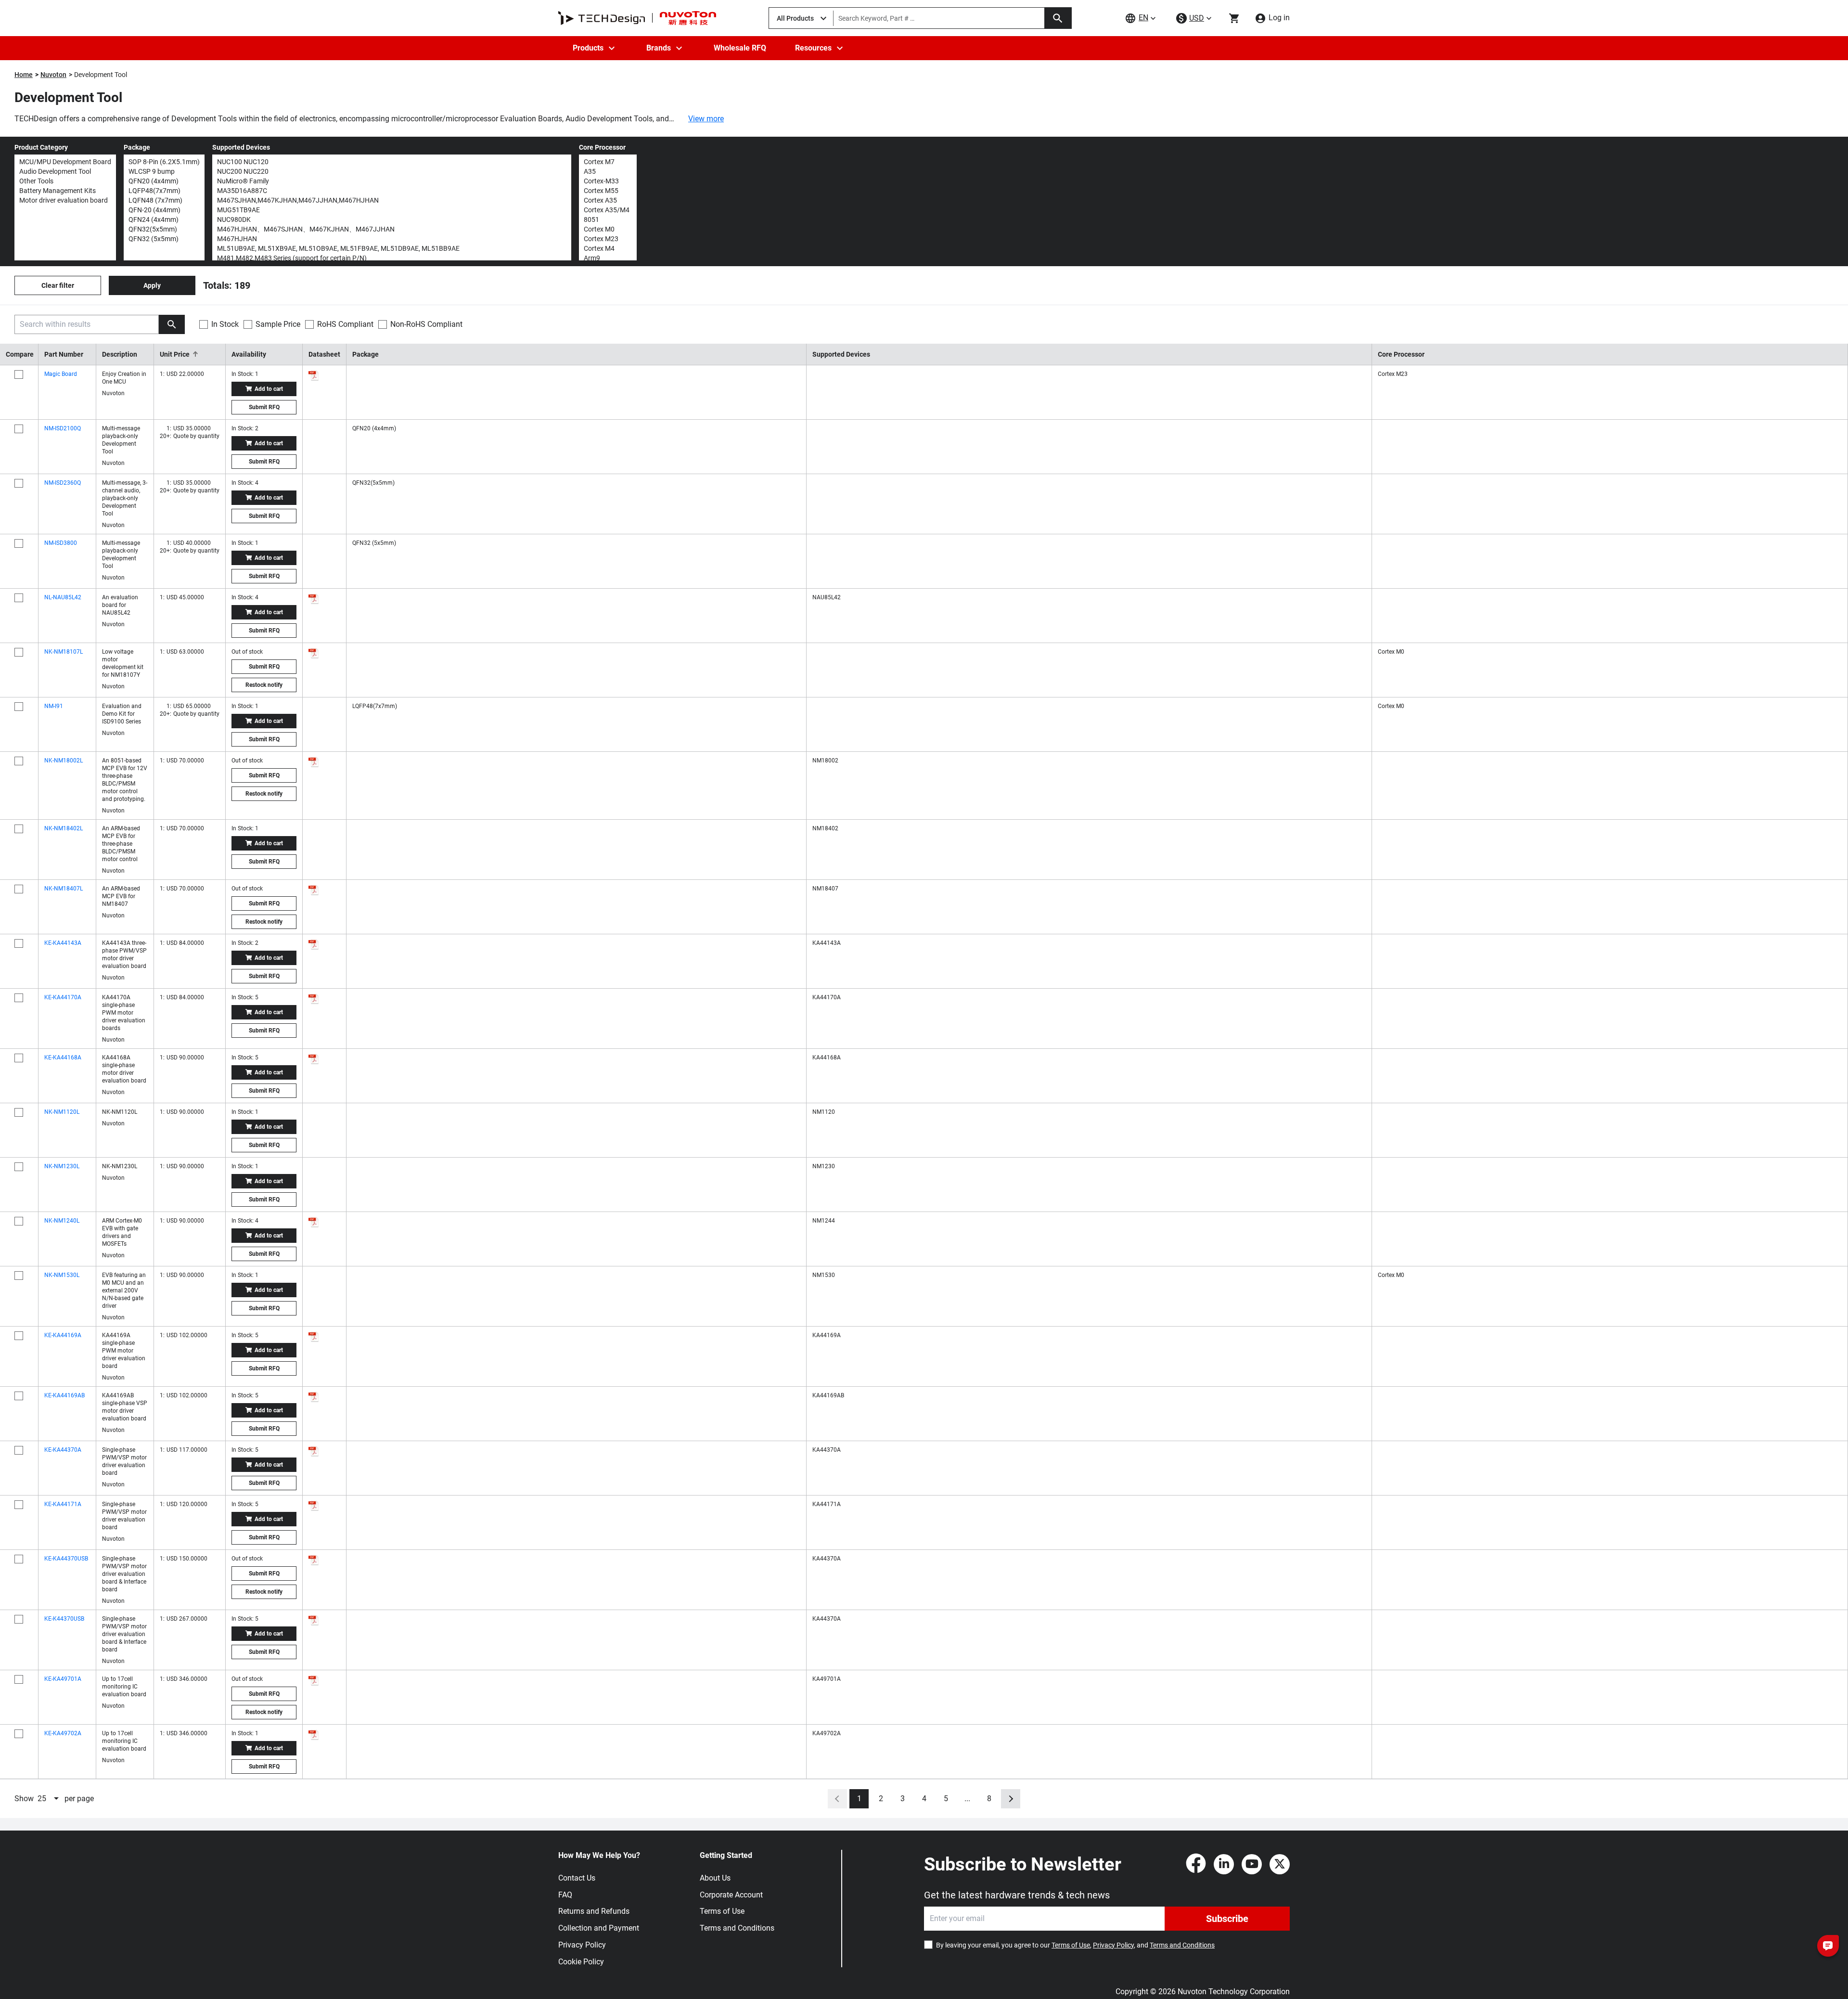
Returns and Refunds (594, 1911)
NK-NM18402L (64, 828)
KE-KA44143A (63, 943)
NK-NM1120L (62, 1112)
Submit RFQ (264, 407)
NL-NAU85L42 (63, 597)
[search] (172, 324)
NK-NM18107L (64, 652)
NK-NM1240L (62, 1221)
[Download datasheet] (314, 375)
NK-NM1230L (62, 1166)
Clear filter (58, 285)
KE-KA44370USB (66, 1559)
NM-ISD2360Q (63, 483)
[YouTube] (1252, 1864)
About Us (715, 1878)
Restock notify (264, 685)
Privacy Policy (582, 1945)
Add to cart (269, 389)
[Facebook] (1196, 1864)
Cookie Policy (581, 1962)
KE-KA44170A (63, 997)
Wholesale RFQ (740, 48)
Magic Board (61, 374)
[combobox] (49, 1799)
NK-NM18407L (64, 889)
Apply (152, 285)
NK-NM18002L (64, 761)
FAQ (565, 1895)
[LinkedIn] (1224, 1864)
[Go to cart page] (1234, 18)
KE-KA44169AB (64, 1395)
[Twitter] (1280, 1864)
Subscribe (1227, 1919)
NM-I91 (54, 706)
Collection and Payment (599, 1928)
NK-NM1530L (62, 1275)
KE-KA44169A (63, 1335)
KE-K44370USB (64, 1619)
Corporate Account (731, 1895)
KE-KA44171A (63, 1504)
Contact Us (577, 1878)
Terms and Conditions (737, 1928)
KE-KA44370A (63, 1450)
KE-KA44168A (63, 1058)
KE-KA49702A (63, 1733)
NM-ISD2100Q (63, 428)
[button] (190, 354)
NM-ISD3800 (61, 543)
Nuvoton (53, 75)
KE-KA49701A (63, 1679)
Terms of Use (722, 1911)
